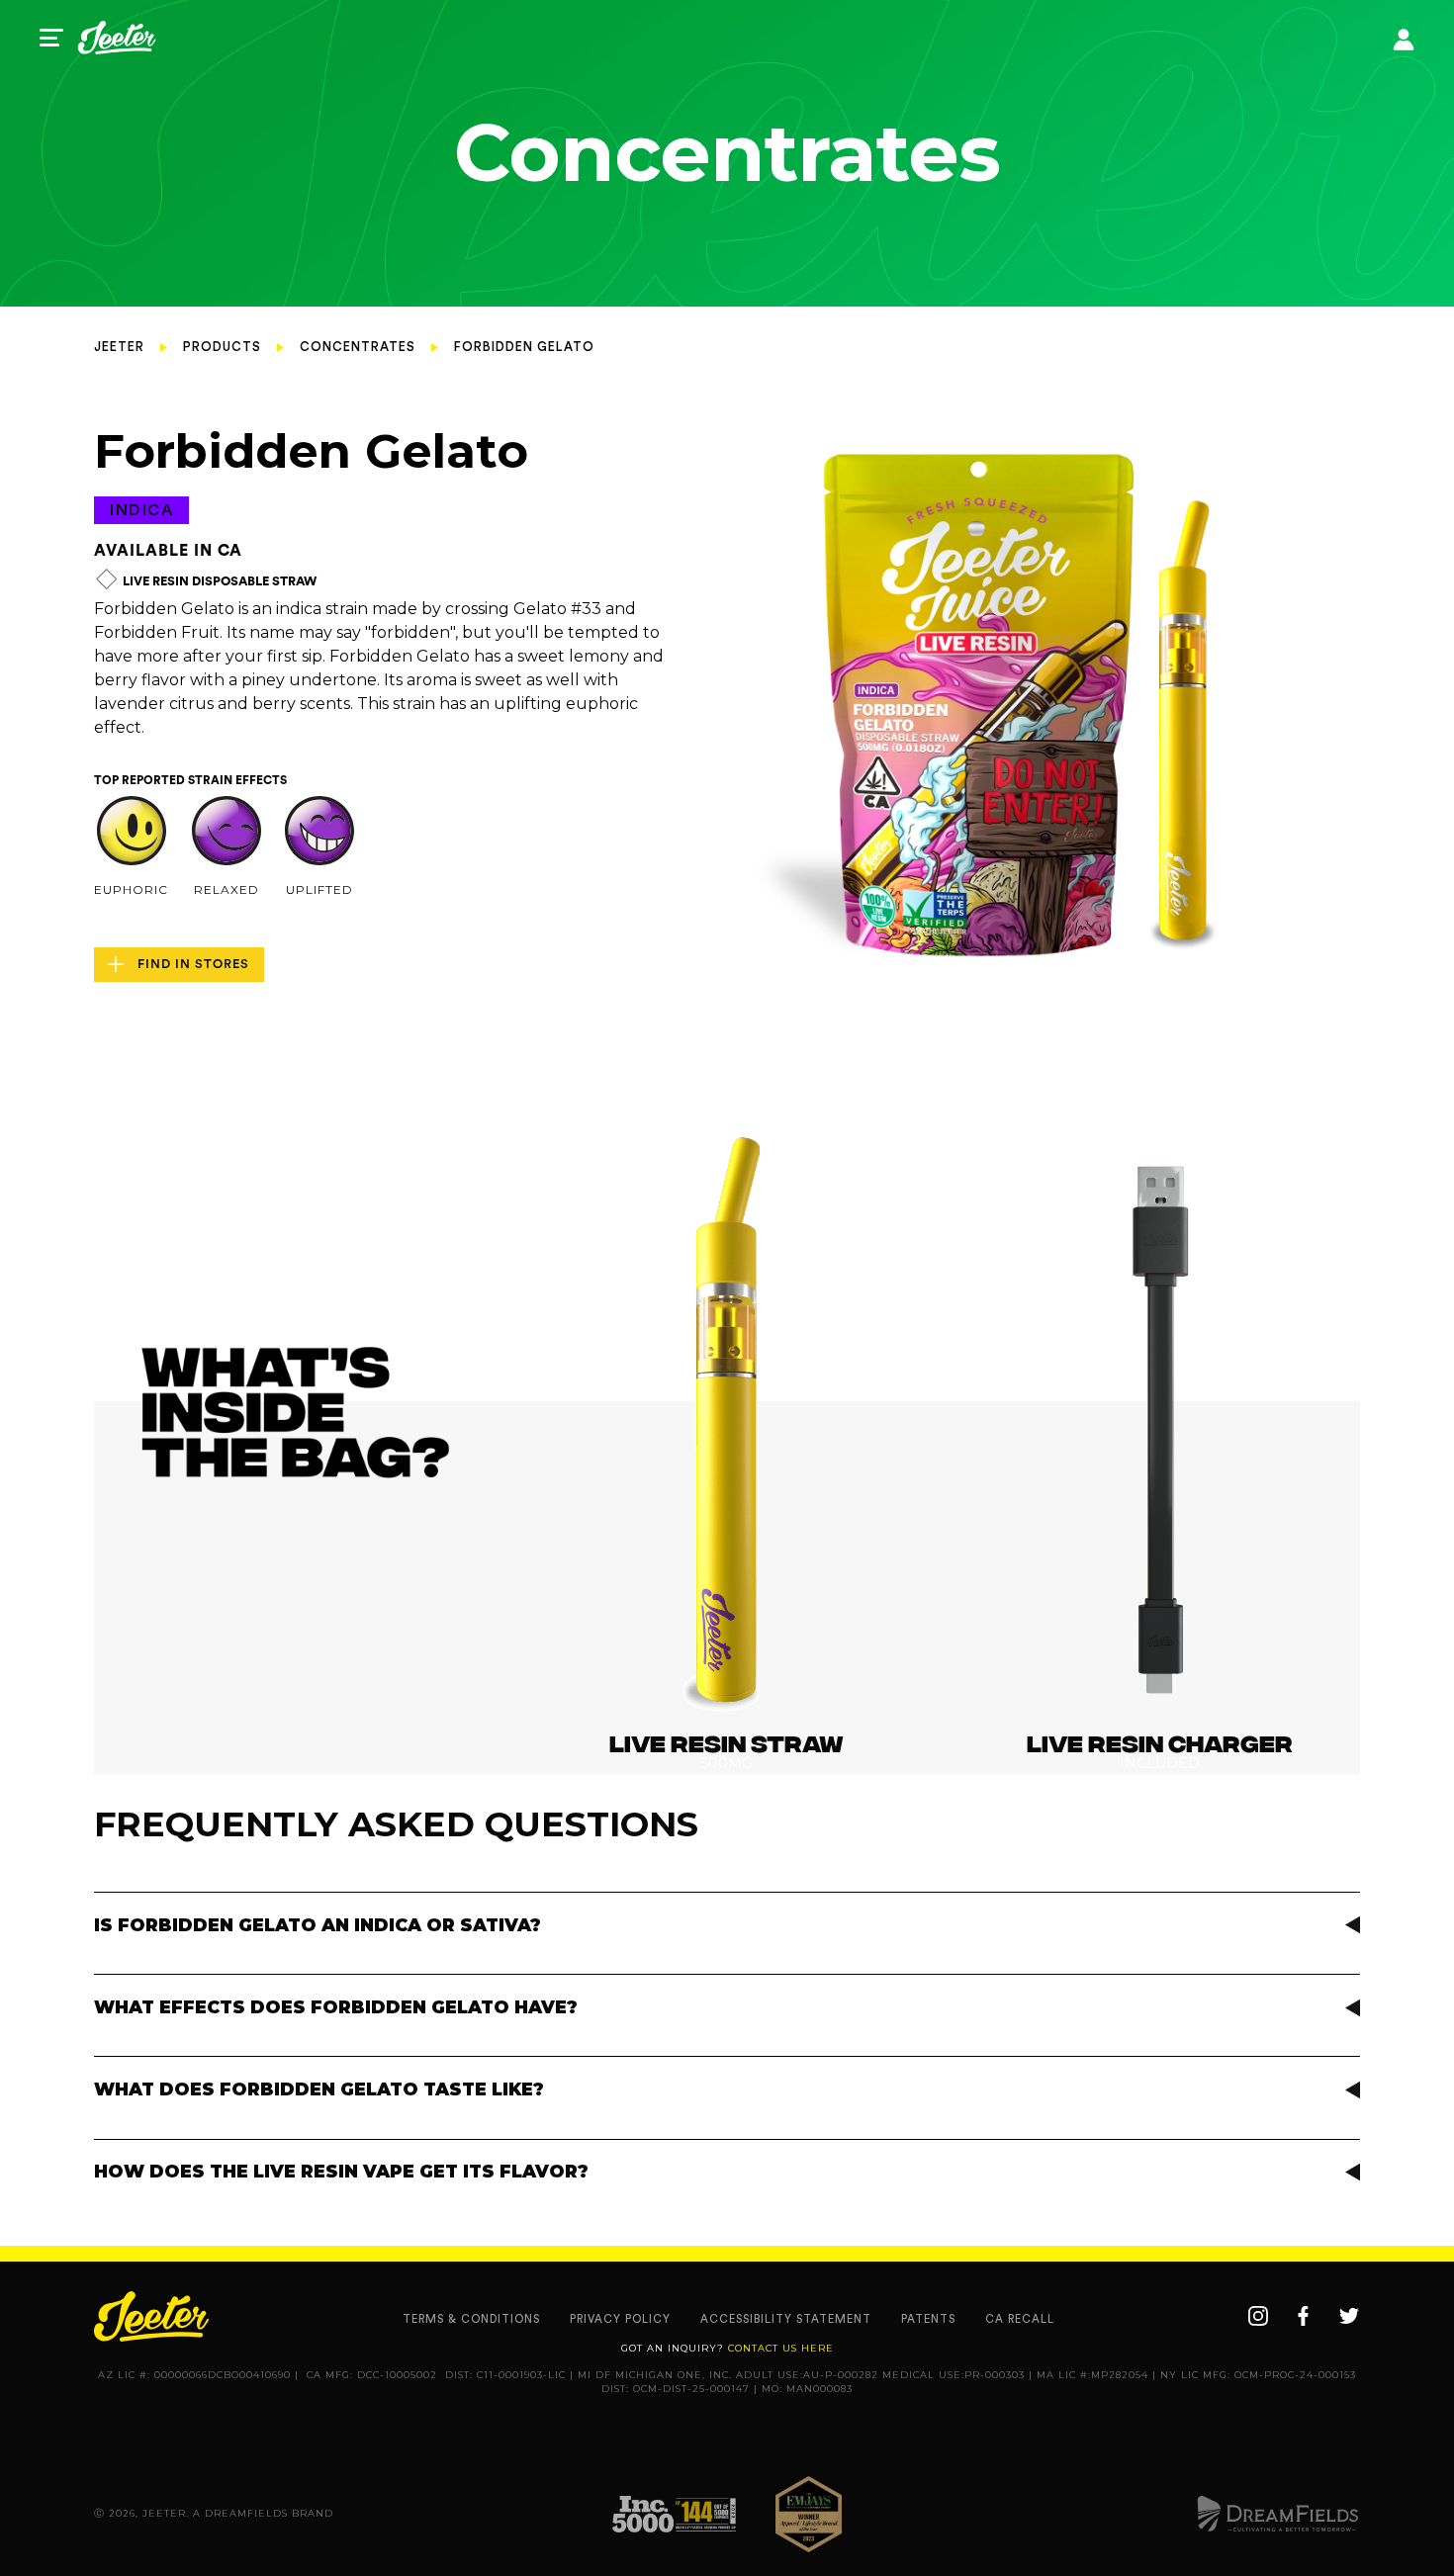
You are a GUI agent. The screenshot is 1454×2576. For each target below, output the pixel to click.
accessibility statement (786, 2319)
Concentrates (358, 347)
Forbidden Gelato (524, 347)
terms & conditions (471, 2319)
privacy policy (620, 2319)
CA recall (1020, 2319)
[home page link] (117, 38)
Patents (928, 2319)
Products (222, 347)
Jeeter (119, 347)
